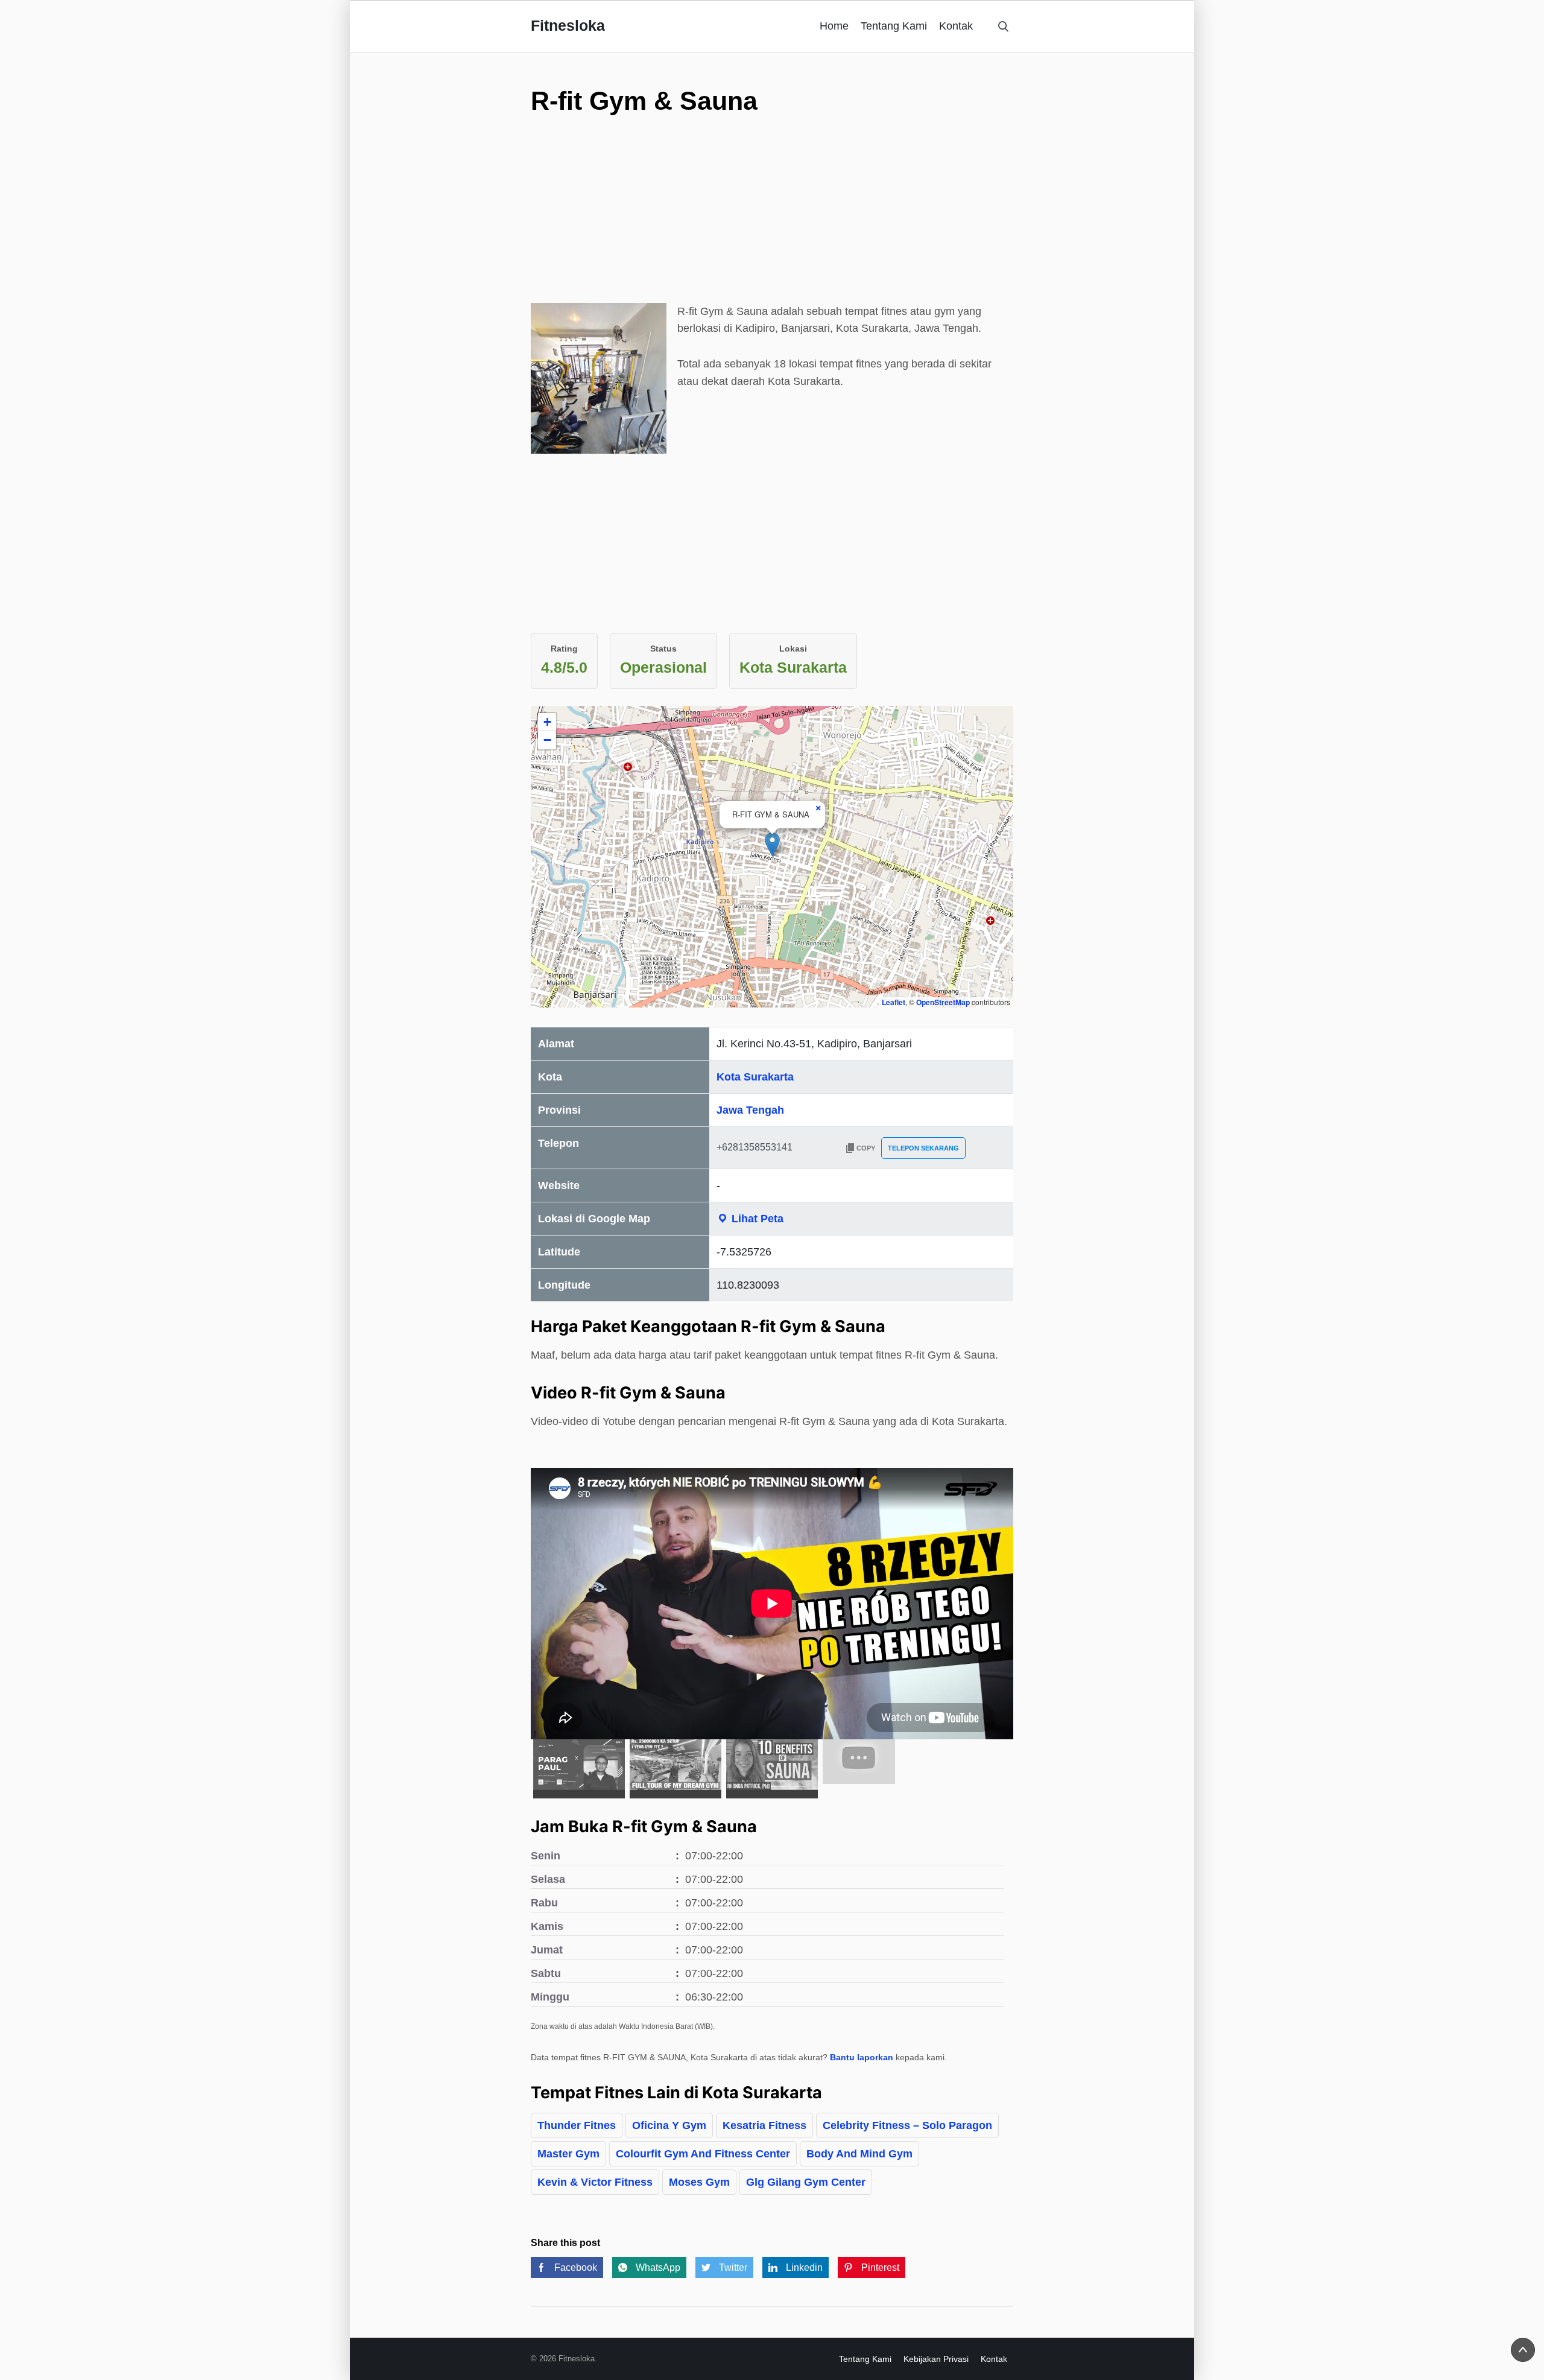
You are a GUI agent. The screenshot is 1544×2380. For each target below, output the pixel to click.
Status (663, 649)
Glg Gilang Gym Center (806, 2182)
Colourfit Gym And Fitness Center (703, 2154)
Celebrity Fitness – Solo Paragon (907, 2125)
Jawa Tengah (750, 1110)
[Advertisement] (772, 218)
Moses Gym (699, 2182)
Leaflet (894, 1002)
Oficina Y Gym (669, 2125)
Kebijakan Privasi (936, 2359)
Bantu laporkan (862, 2057)
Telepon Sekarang (923, 1148)
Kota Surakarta (755, 1077)
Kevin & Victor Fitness (595, 2182)
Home (834, 26)
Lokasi (793, 649)
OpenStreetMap (943, 1002)
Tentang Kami (894, 26)
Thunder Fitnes (577, 2125)
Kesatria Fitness (764, 2125)
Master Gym (568, 2154)
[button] (772, 844)
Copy (866, 1148)
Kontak (956, 26)
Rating (564, 649)
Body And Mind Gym (859, 2154)
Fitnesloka (568, 25)
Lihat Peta (756, 1219)
